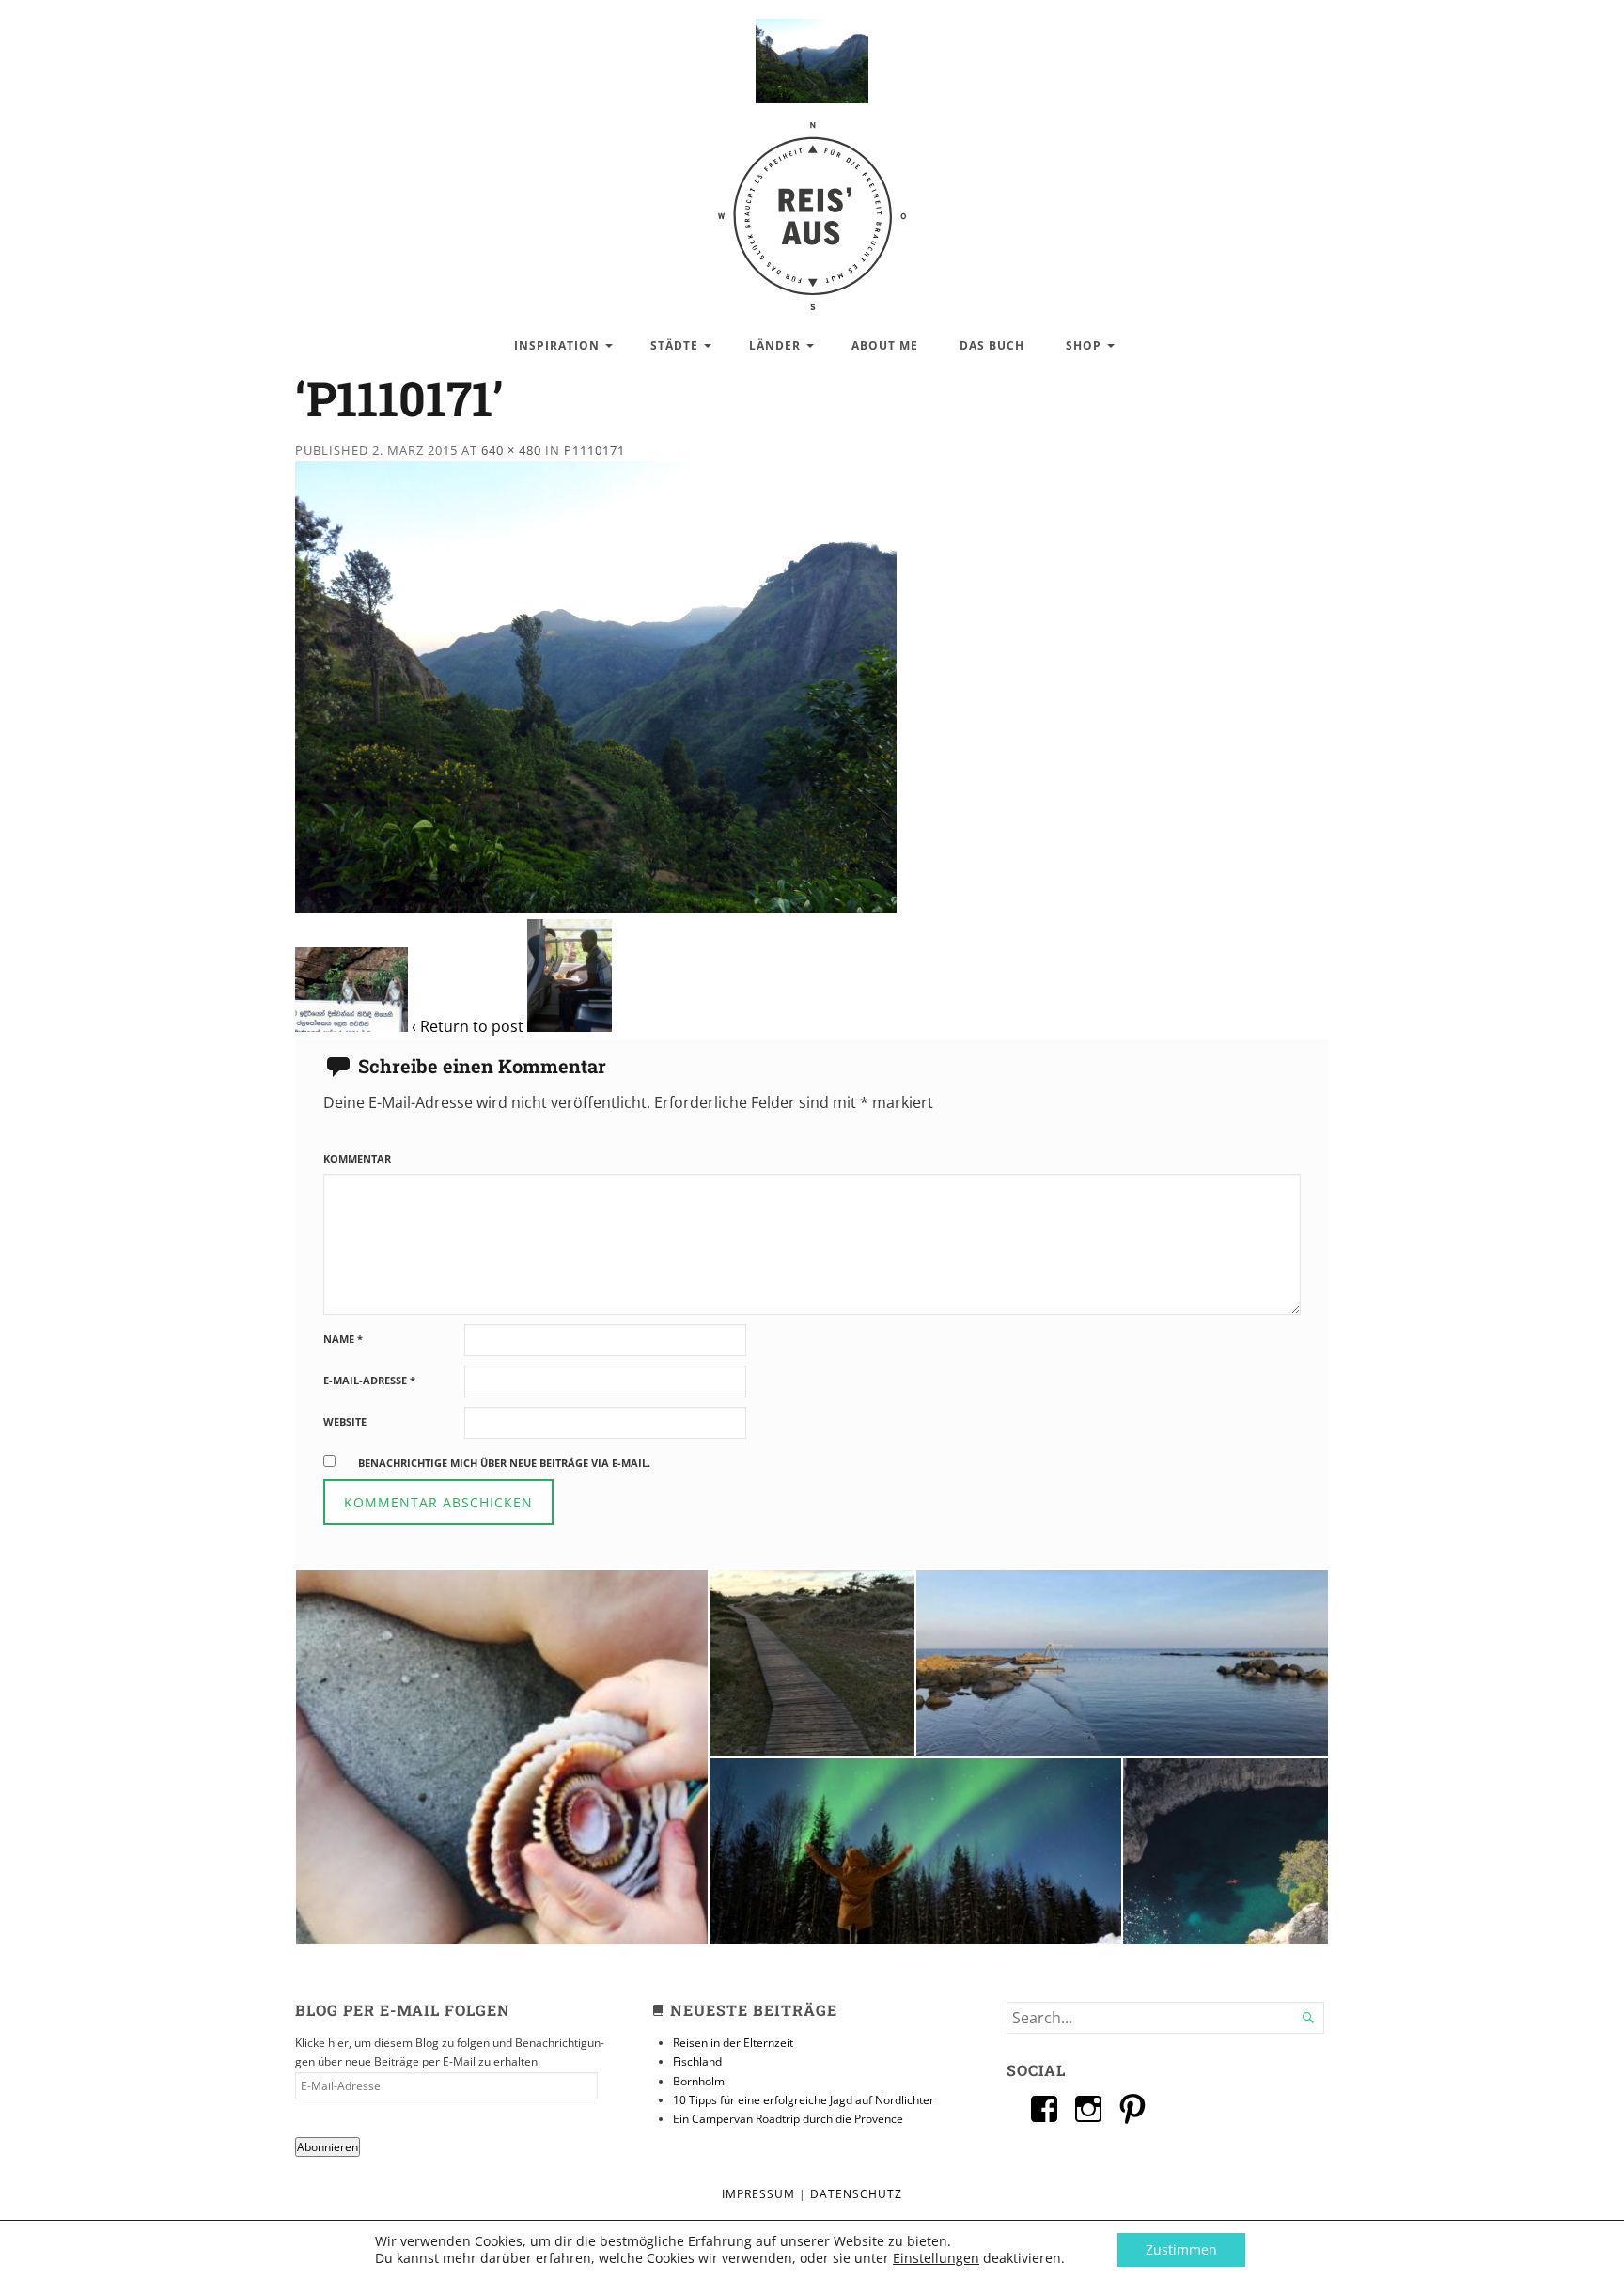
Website (345, 1421)
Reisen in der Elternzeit (733, 2043)
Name (343, 1339)
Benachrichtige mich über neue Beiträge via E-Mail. (504, 1463)
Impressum (758, 2194)
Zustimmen (1181, 2249)
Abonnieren (328, 2147)
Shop (1084, 345)
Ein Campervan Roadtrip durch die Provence (788, 2119)
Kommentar (357, 1158)
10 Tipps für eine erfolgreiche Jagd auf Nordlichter (804, 2100)
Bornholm (699, 2081)
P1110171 (594, 450)
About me (885, 345)
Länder (775, 345)
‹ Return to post (468, 1026)
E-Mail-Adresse (369, 1380)
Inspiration (557, 345)
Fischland (697, 2061)
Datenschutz (856, 2194)
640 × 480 (511, 450)
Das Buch (992, 345)
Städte (674, 345)
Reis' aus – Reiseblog (812, 206)
